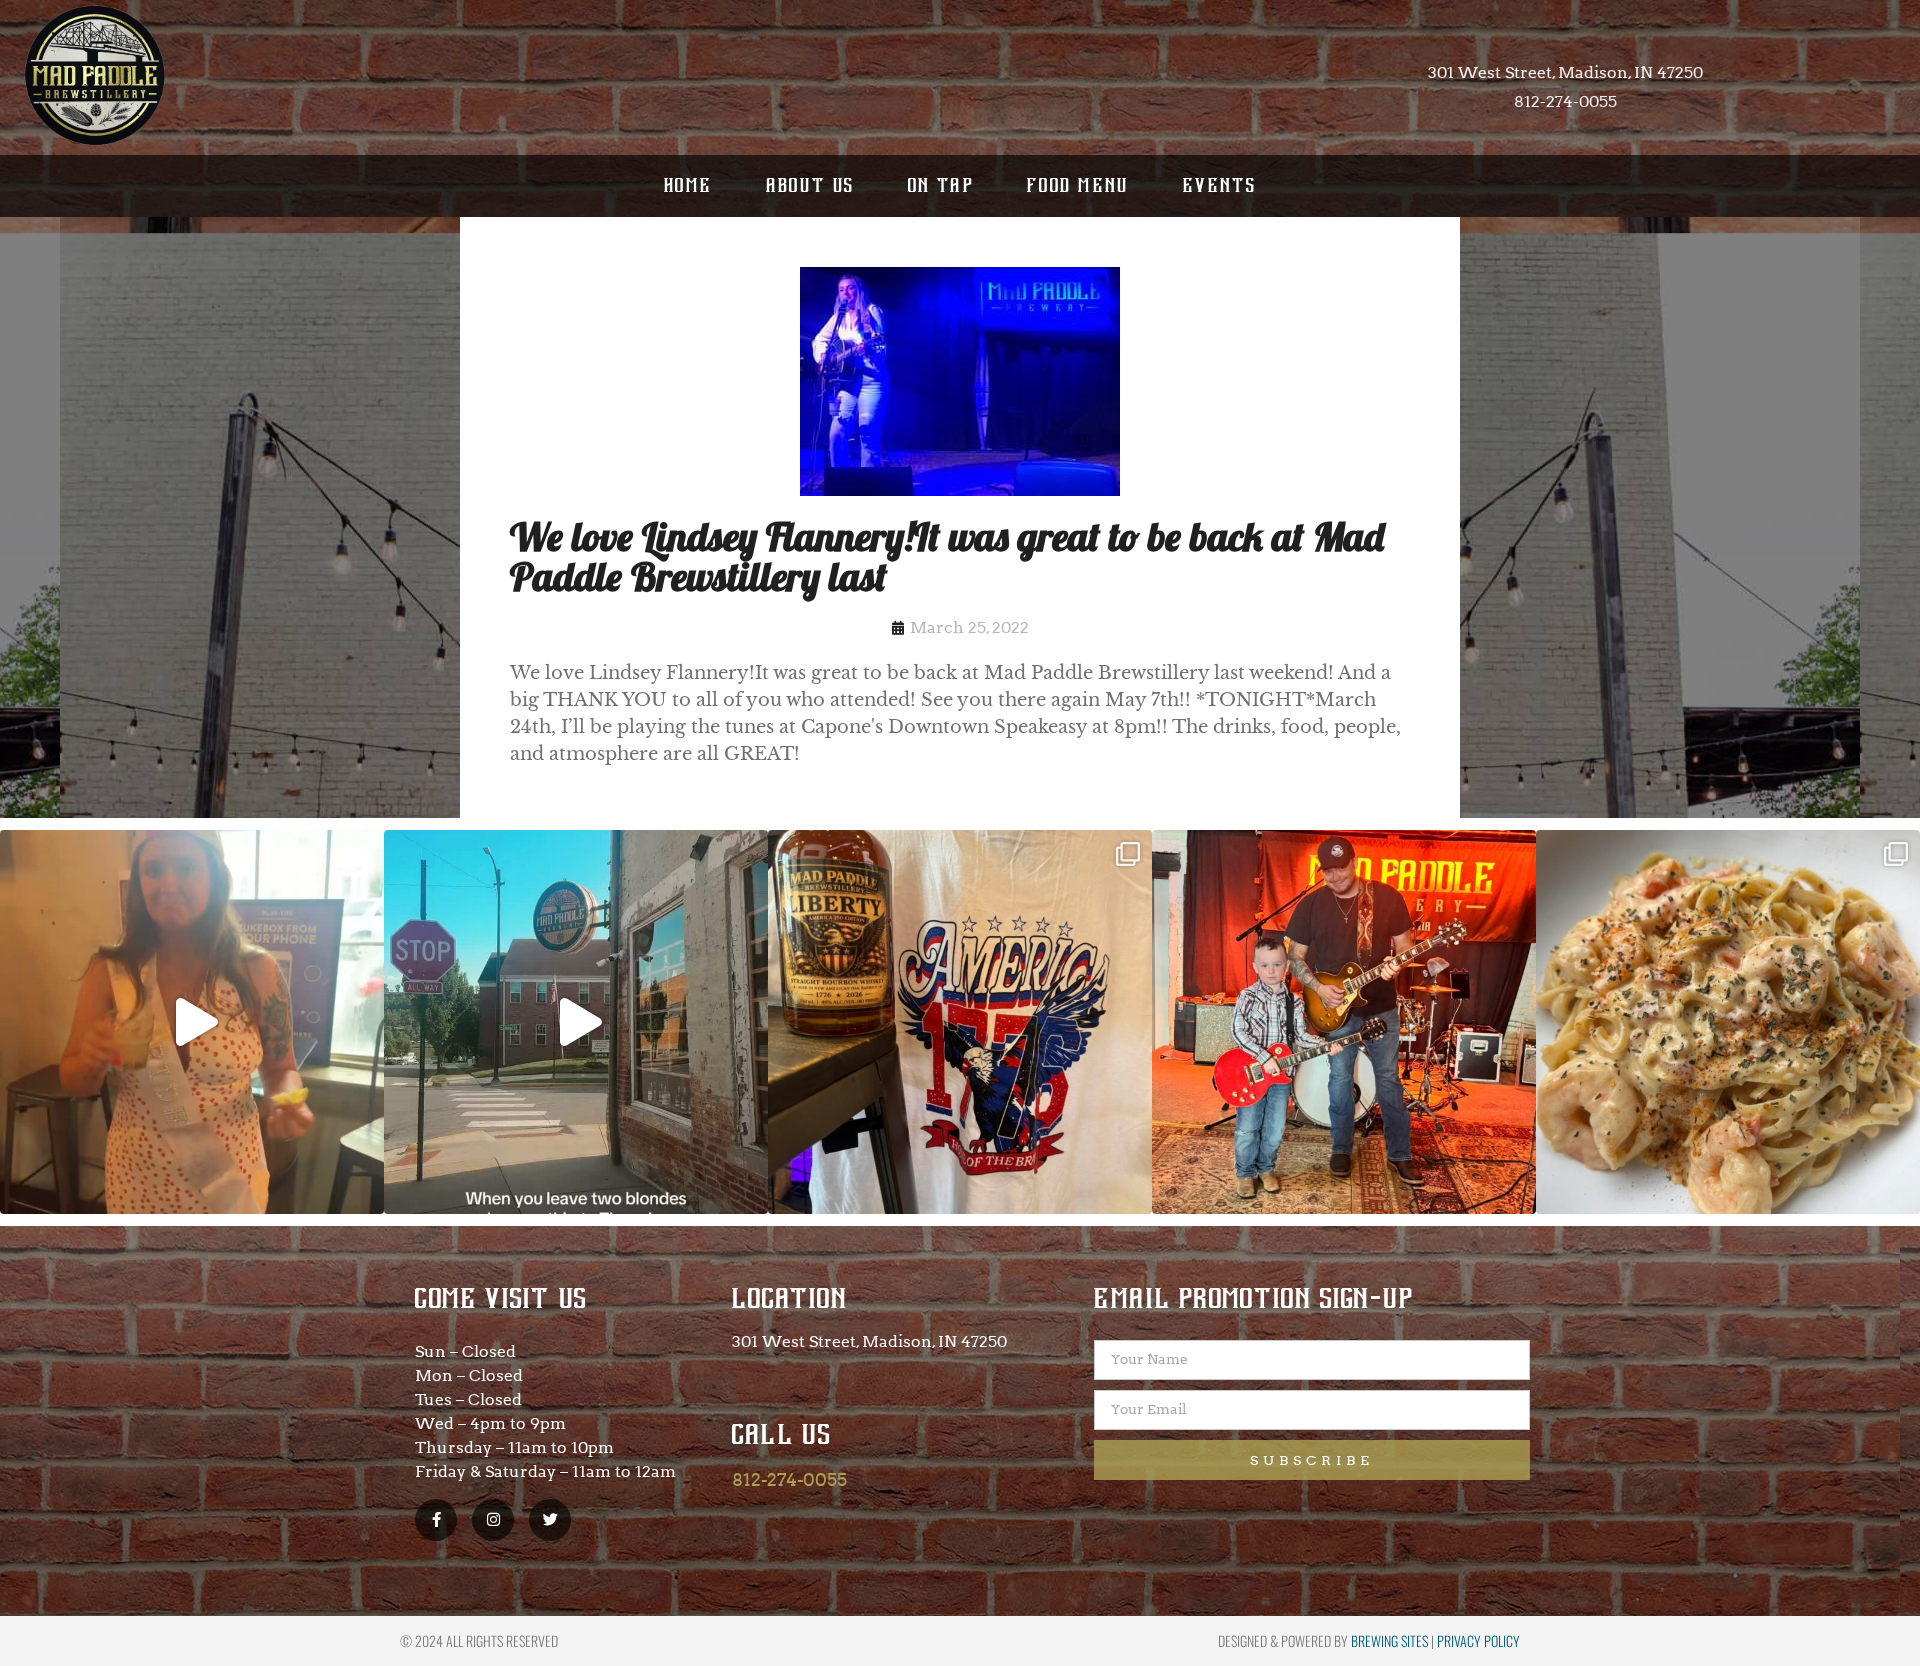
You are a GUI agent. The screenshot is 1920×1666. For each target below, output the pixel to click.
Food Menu (1078, 185)
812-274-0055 (789, 1479)
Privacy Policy (1478, 1640)
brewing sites (1389, 1640)
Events (1219, 185)
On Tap (941, 185)
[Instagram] (493, 1520)
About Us (810, 185)
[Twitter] (550, 1520)
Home (688, 185)
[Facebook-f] (436, 1520)
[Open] (192, 1022)
